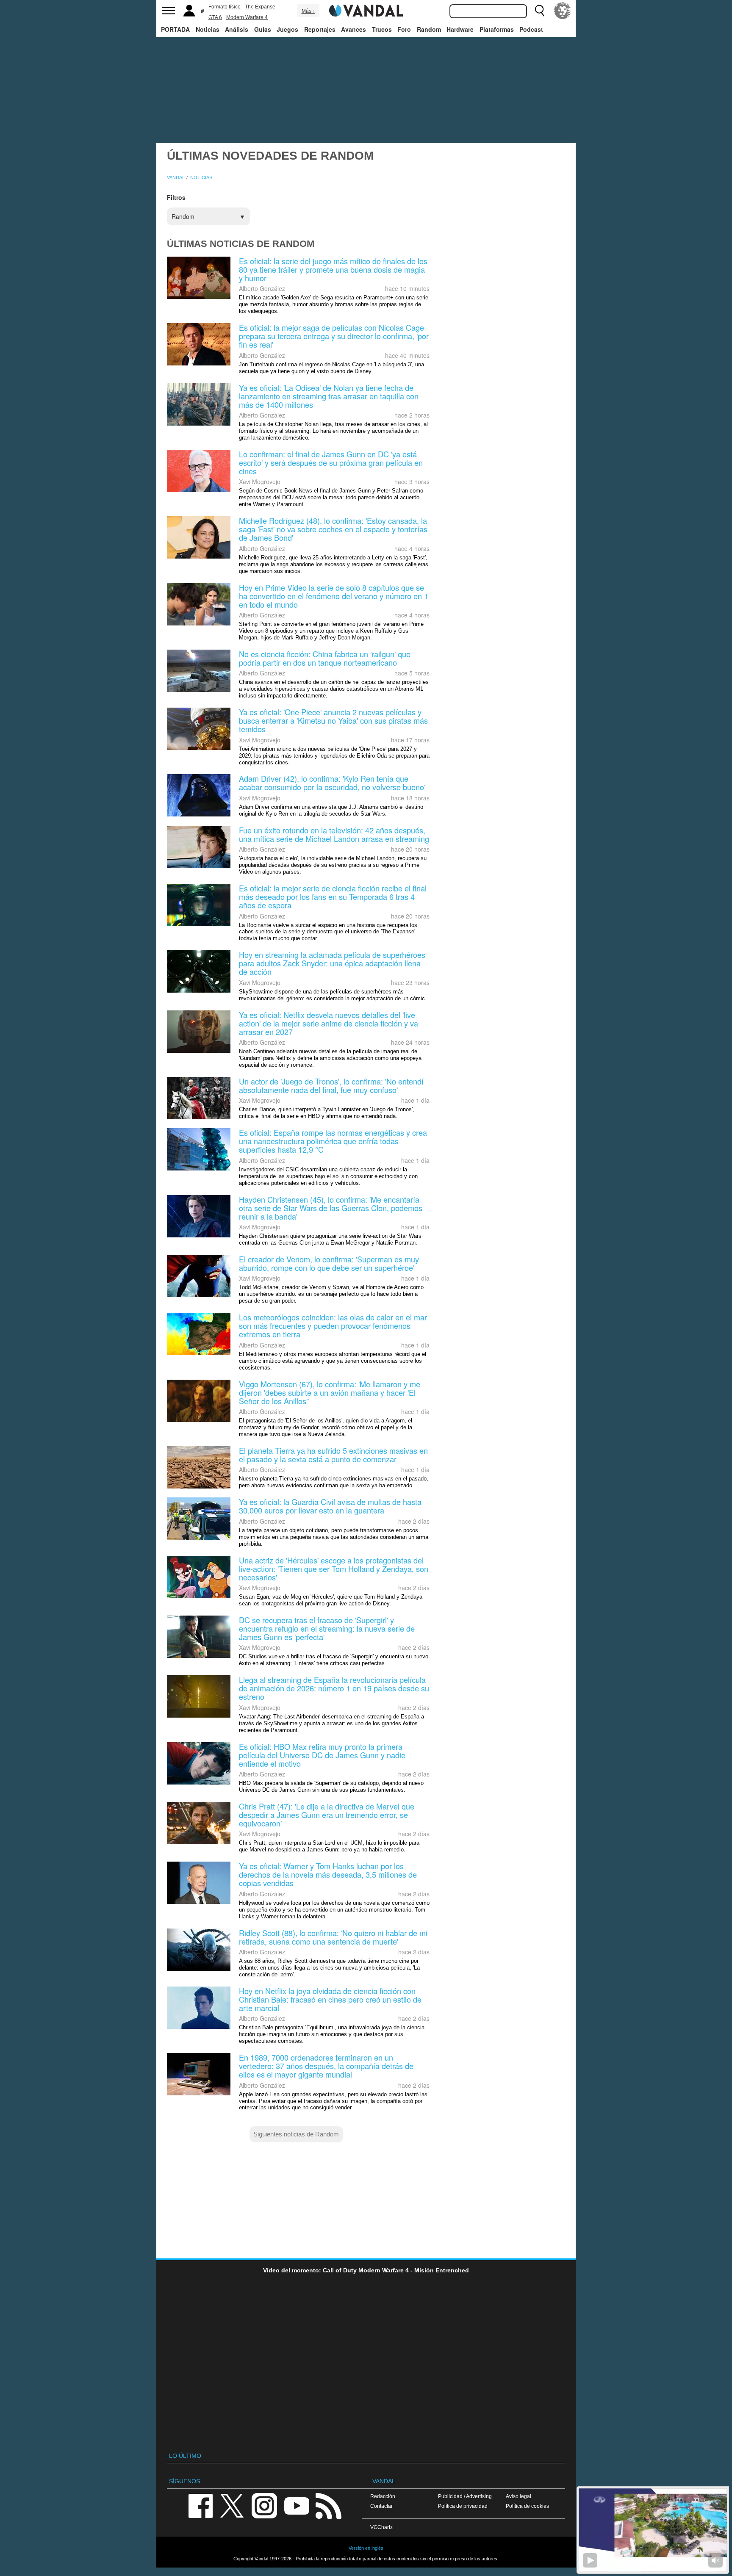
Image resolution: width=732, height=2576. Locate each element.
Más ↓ (308, 11)
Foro (404, 29)
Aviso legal (518, 2496)
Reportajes (320, 29)
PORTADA (175, 29)
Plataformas (497, 29)
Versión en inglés (366, 2548)
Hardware (460, 29)
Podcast (531, 29)
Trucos (382, 29)
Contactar (381, 2506)
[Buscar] (540, 11)
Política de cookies (527, 2506)
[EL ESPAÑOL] (563, 11)
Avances (354, 29)
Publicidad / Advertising (465, 2496)
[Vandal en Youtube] (297, 2505)
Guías (263, 29)
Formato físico (225, 7)
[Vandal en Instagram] (264, 2505)
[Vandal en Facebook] (200, 2505)
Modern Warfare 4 (247, 17)
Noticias (208, 29)
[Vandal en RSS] (328, 2505)
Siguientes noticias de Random (296, 2134)
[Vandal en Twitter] (232, 2505)
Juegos (287, 29)
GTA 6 (215, 17)
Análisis (237, 29)
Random (429, 29)
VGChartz (381, 2527)
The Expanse (260, 7)
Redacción (383, 2496)
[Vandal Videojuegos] (366, 10)
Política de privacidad (463, 2506)
